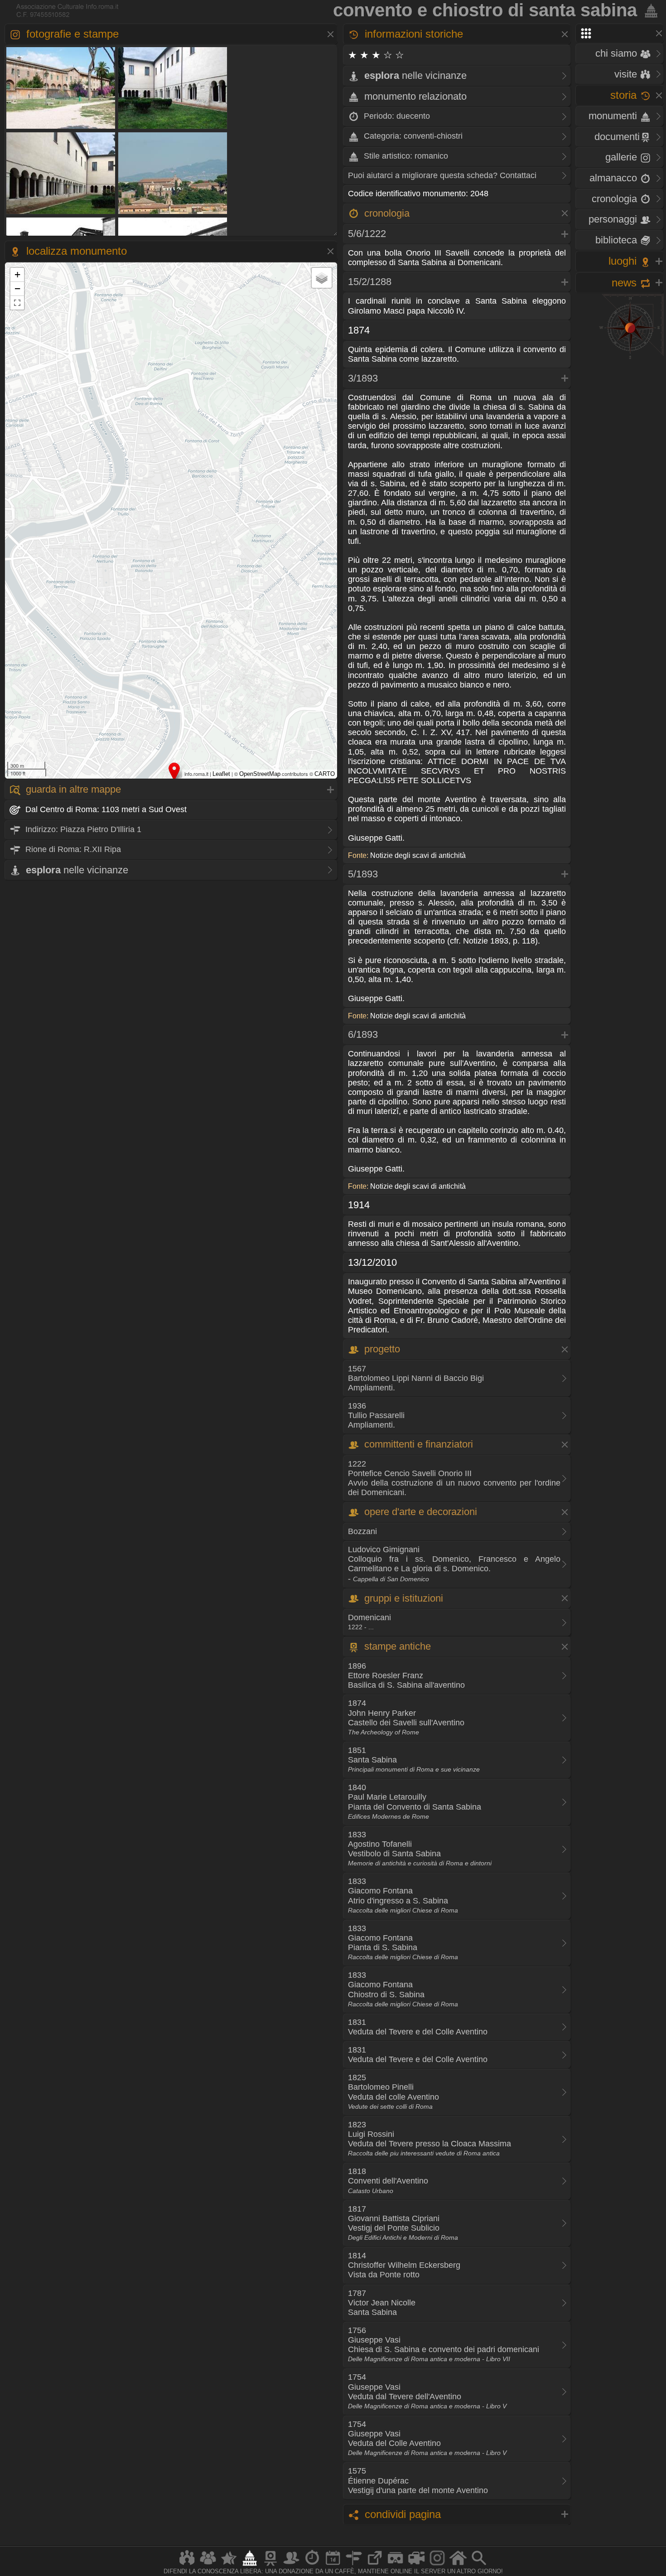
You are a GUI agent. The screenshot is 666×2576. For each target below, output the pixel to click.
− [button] (17, 288)
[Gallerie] (437, 2565)
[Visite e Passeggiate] (187, 2565)
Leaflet (221, 774)
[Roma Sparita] (270, 2565)
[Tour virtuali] (396, 2565)
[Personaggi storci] (291, 2565)
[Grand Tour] (229, 2565)
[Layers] (322, 278)
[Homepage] (458, 2565)
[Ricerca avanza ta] (479, 2565)
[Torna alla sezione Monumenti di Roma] (649, 10)
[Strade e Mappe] (354, 2565)
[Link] (375, 2565)
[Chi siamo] (208, 2565)
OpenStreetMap (260, 774)
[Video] (416, 2565)
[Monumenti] (250, 2565)
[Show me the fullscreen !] (17, 303)
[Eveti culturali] (333, 2565)
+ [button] (17, 274)
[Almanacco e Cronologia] (312, 2565)
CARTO (325, 774)
